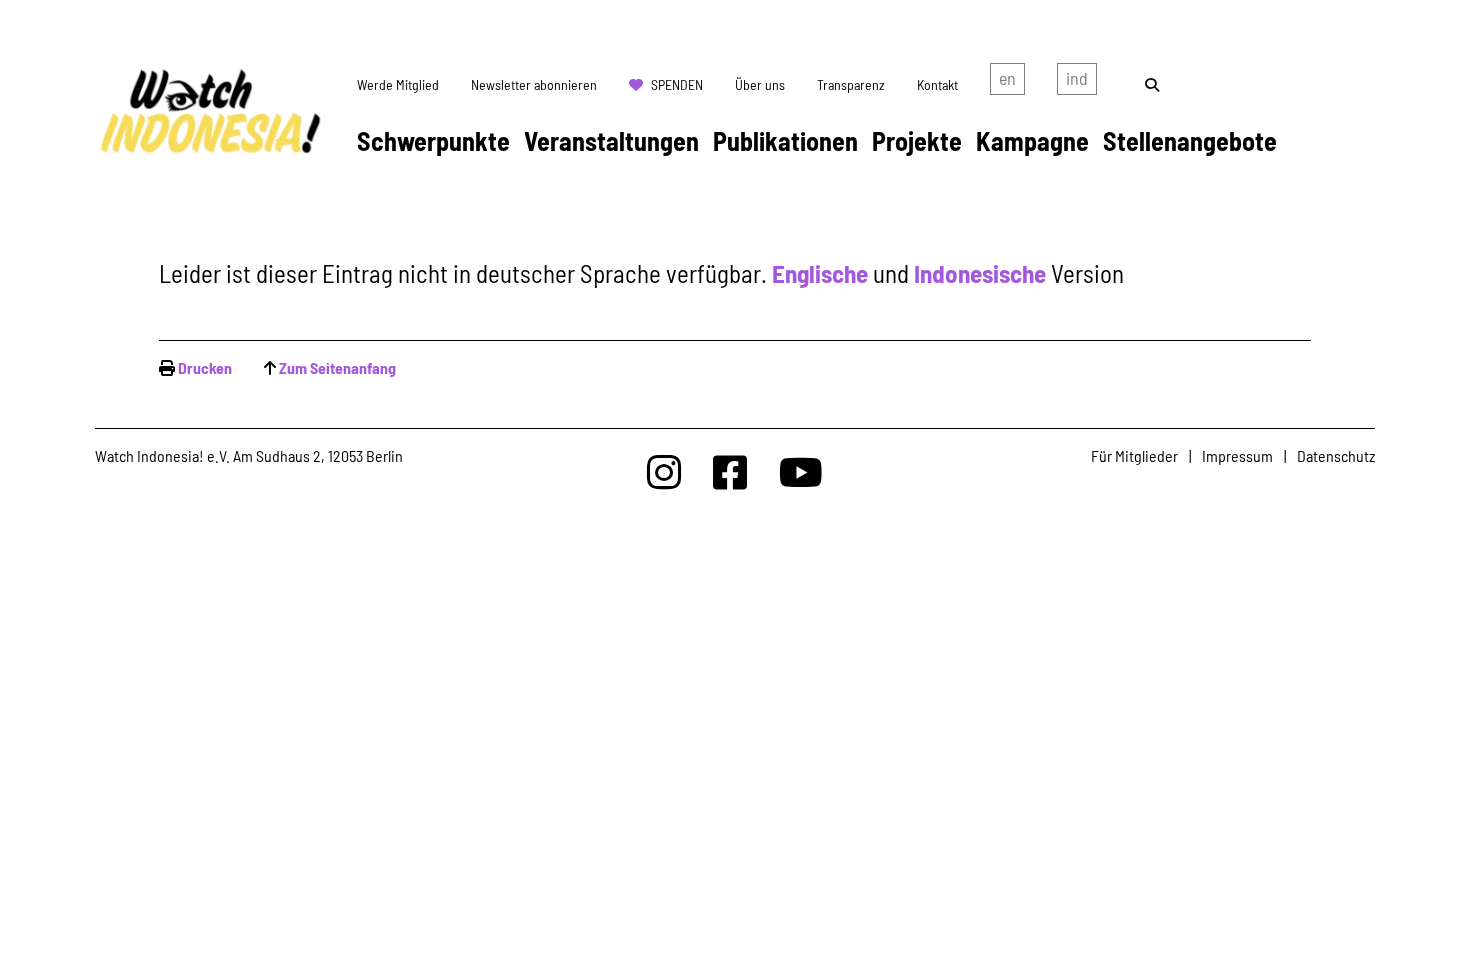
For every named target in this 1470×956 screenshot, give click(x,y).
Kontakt (937, 84)
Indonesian (1077, 83)
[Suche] (1152, 84)
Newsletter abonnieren (534, 84)
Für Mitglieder (1134, 455)
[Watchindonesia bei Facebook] (730, 471)
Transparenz (851, 84)
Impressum (1237, 455)
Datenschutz (1336, 455)
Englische (820, 273)
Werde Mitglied (398, 84)
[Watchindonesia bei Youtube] (801, 471)
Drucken (205, 367)
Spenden (677, 84)
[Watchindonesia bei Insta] (664, 471)
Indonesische (980, 273)
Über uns (760, 84)
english (1007, 83)
